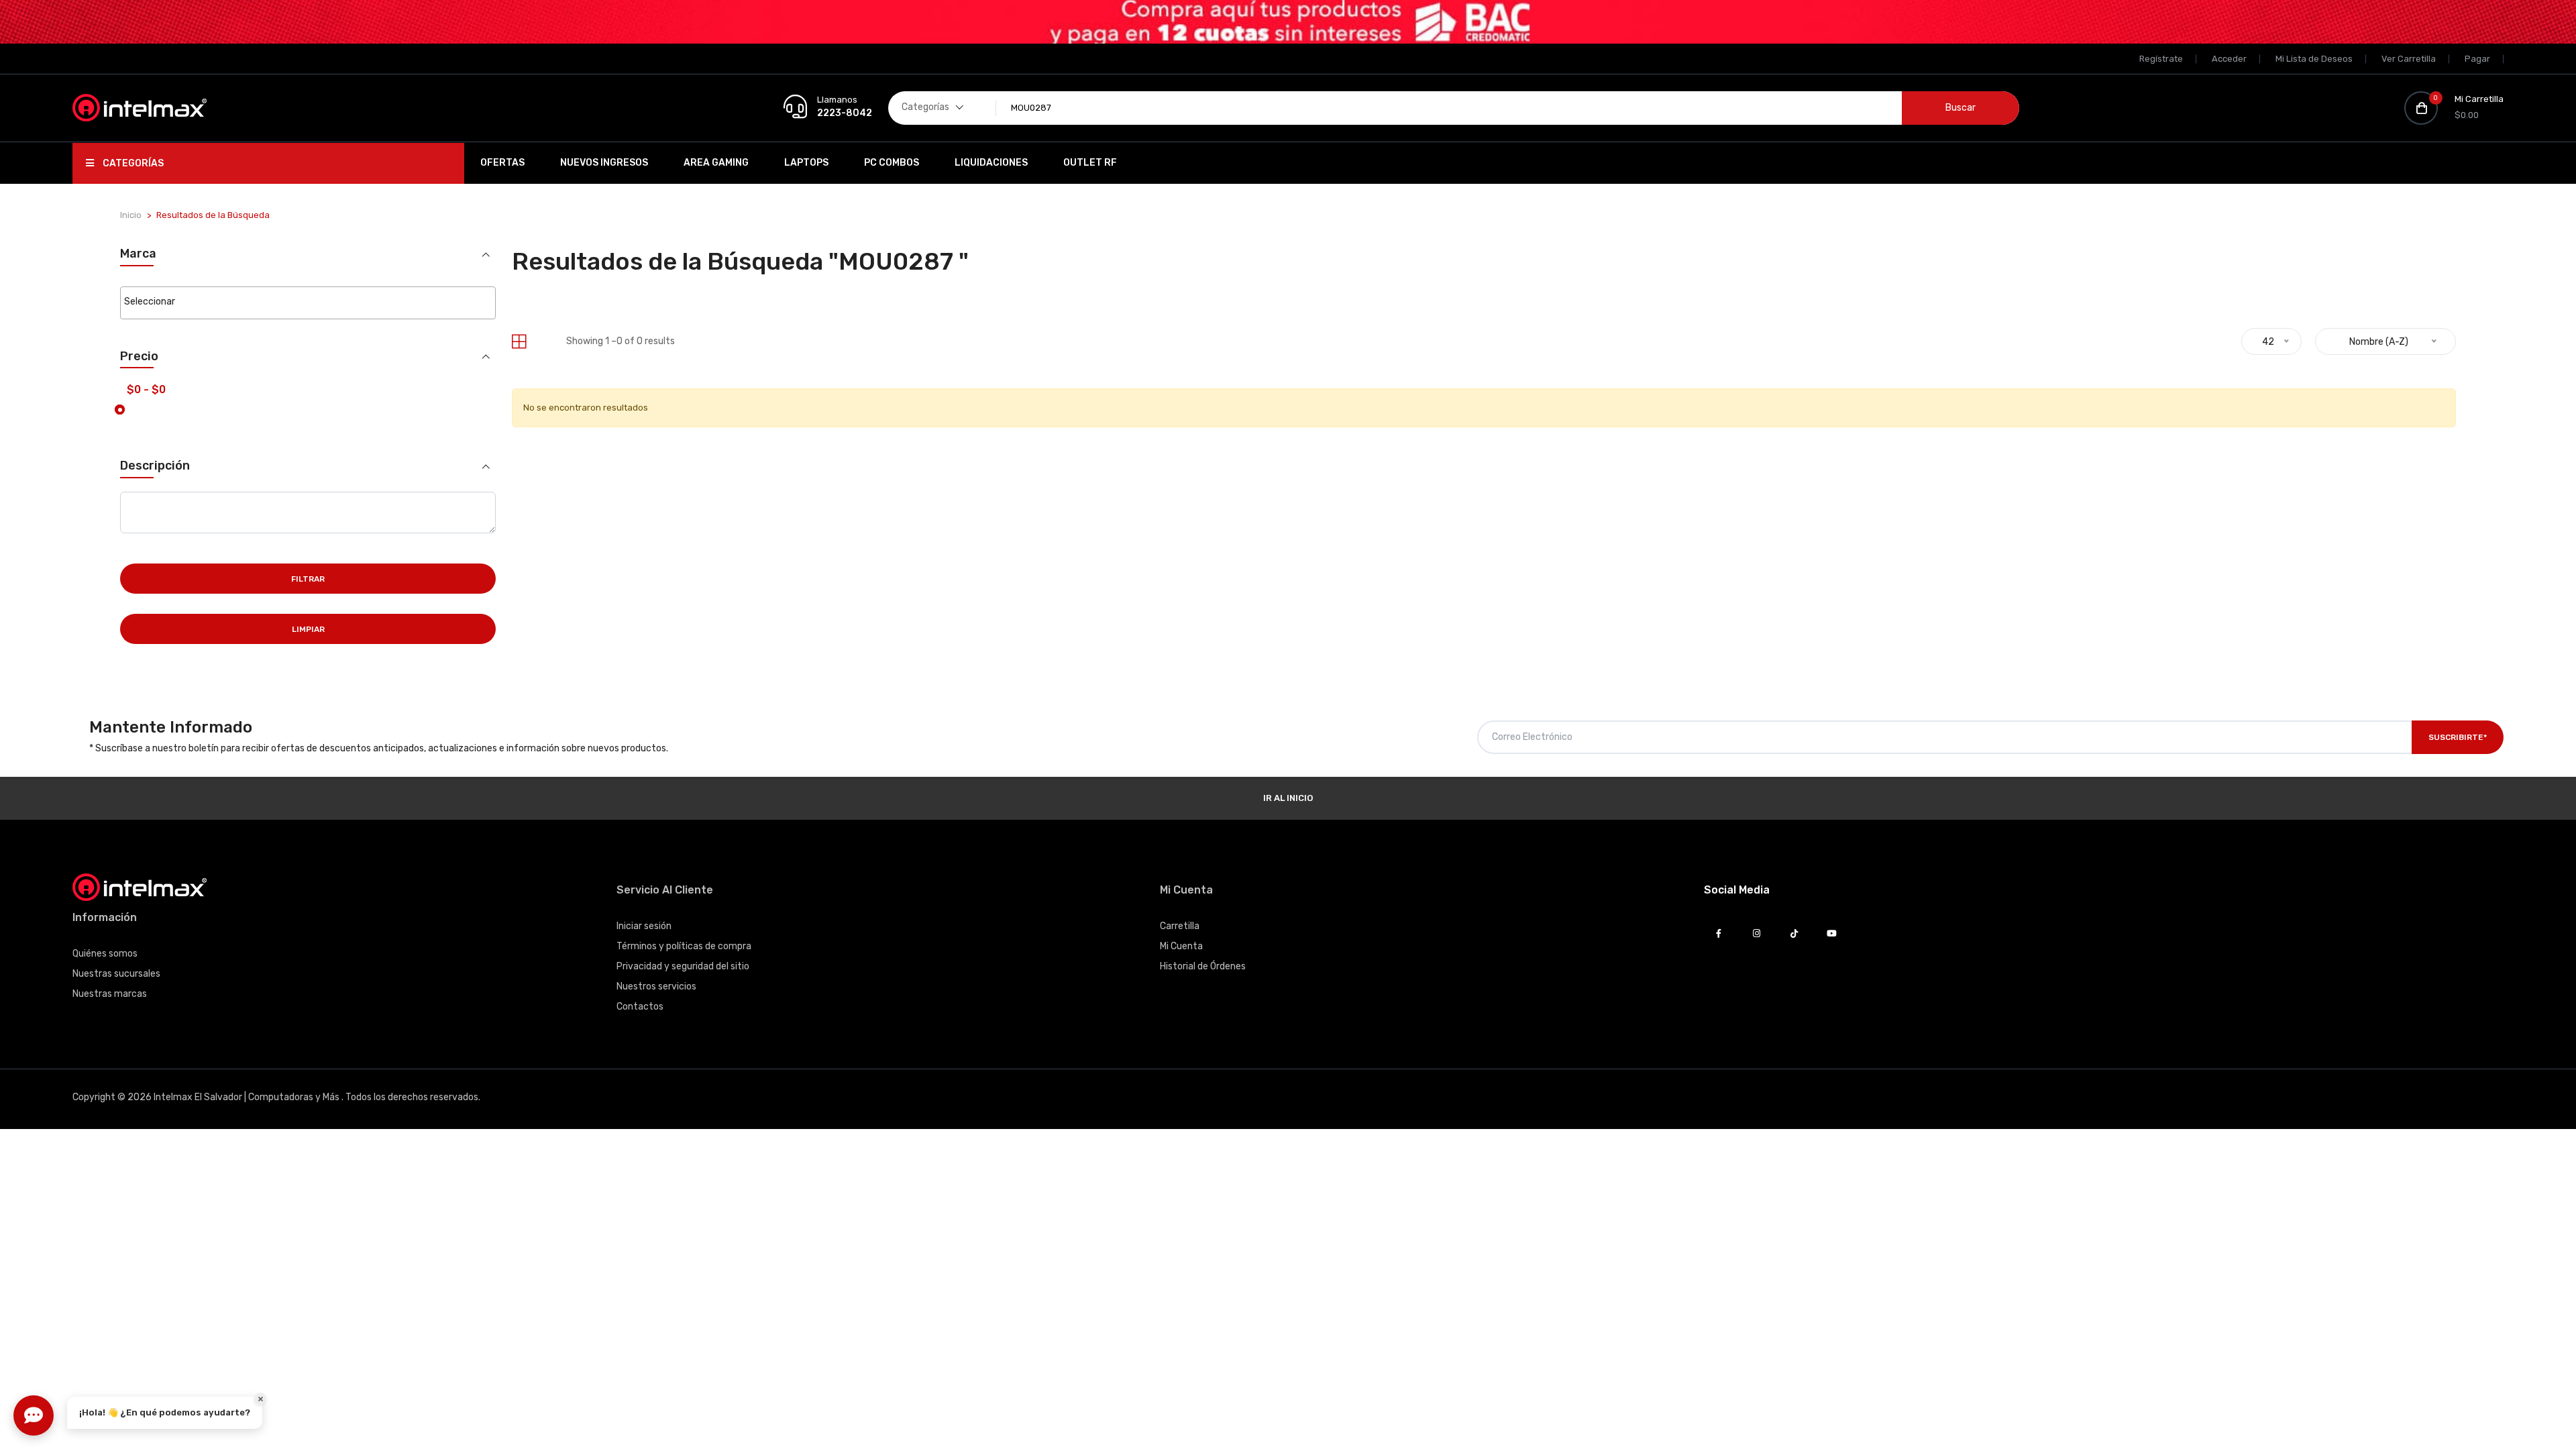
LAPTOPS (806, 163)
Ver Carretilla (2409, 59)
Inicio (131, 215)
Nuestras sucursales (116, 974)
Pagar (2477, 59)
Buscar (1961, 108)
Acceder (2229, 59)
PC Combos (892, 163)
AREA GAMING (716, 163)
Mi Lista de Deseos (2314, 59)
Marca (138, 254)
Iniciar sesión (644, 926)
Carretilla (1180, 926)
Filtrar (308, 579)
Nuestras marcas (110, 994)
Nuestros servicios (656, 986)
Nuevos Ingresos (604, 163)
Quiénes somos (105, 954)
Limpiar (308, 629)
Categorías (132, 163)
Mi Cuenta (1181, 946)
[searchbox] (308, 302)
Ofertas (502, 163)
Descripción (155, 466)
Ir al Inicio (1288, 798)
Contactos (640, 1007)
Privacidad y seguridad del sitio (683, 966)
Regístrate (2161, 59)
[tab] (519, 342)
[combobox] (308, 303)
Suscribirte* (2458, 737)
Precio (139, 357)
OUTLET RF (1090, 163)
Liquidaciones (991, 163)
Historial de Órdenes (1203, 966)
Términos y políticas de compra (684, 946)
